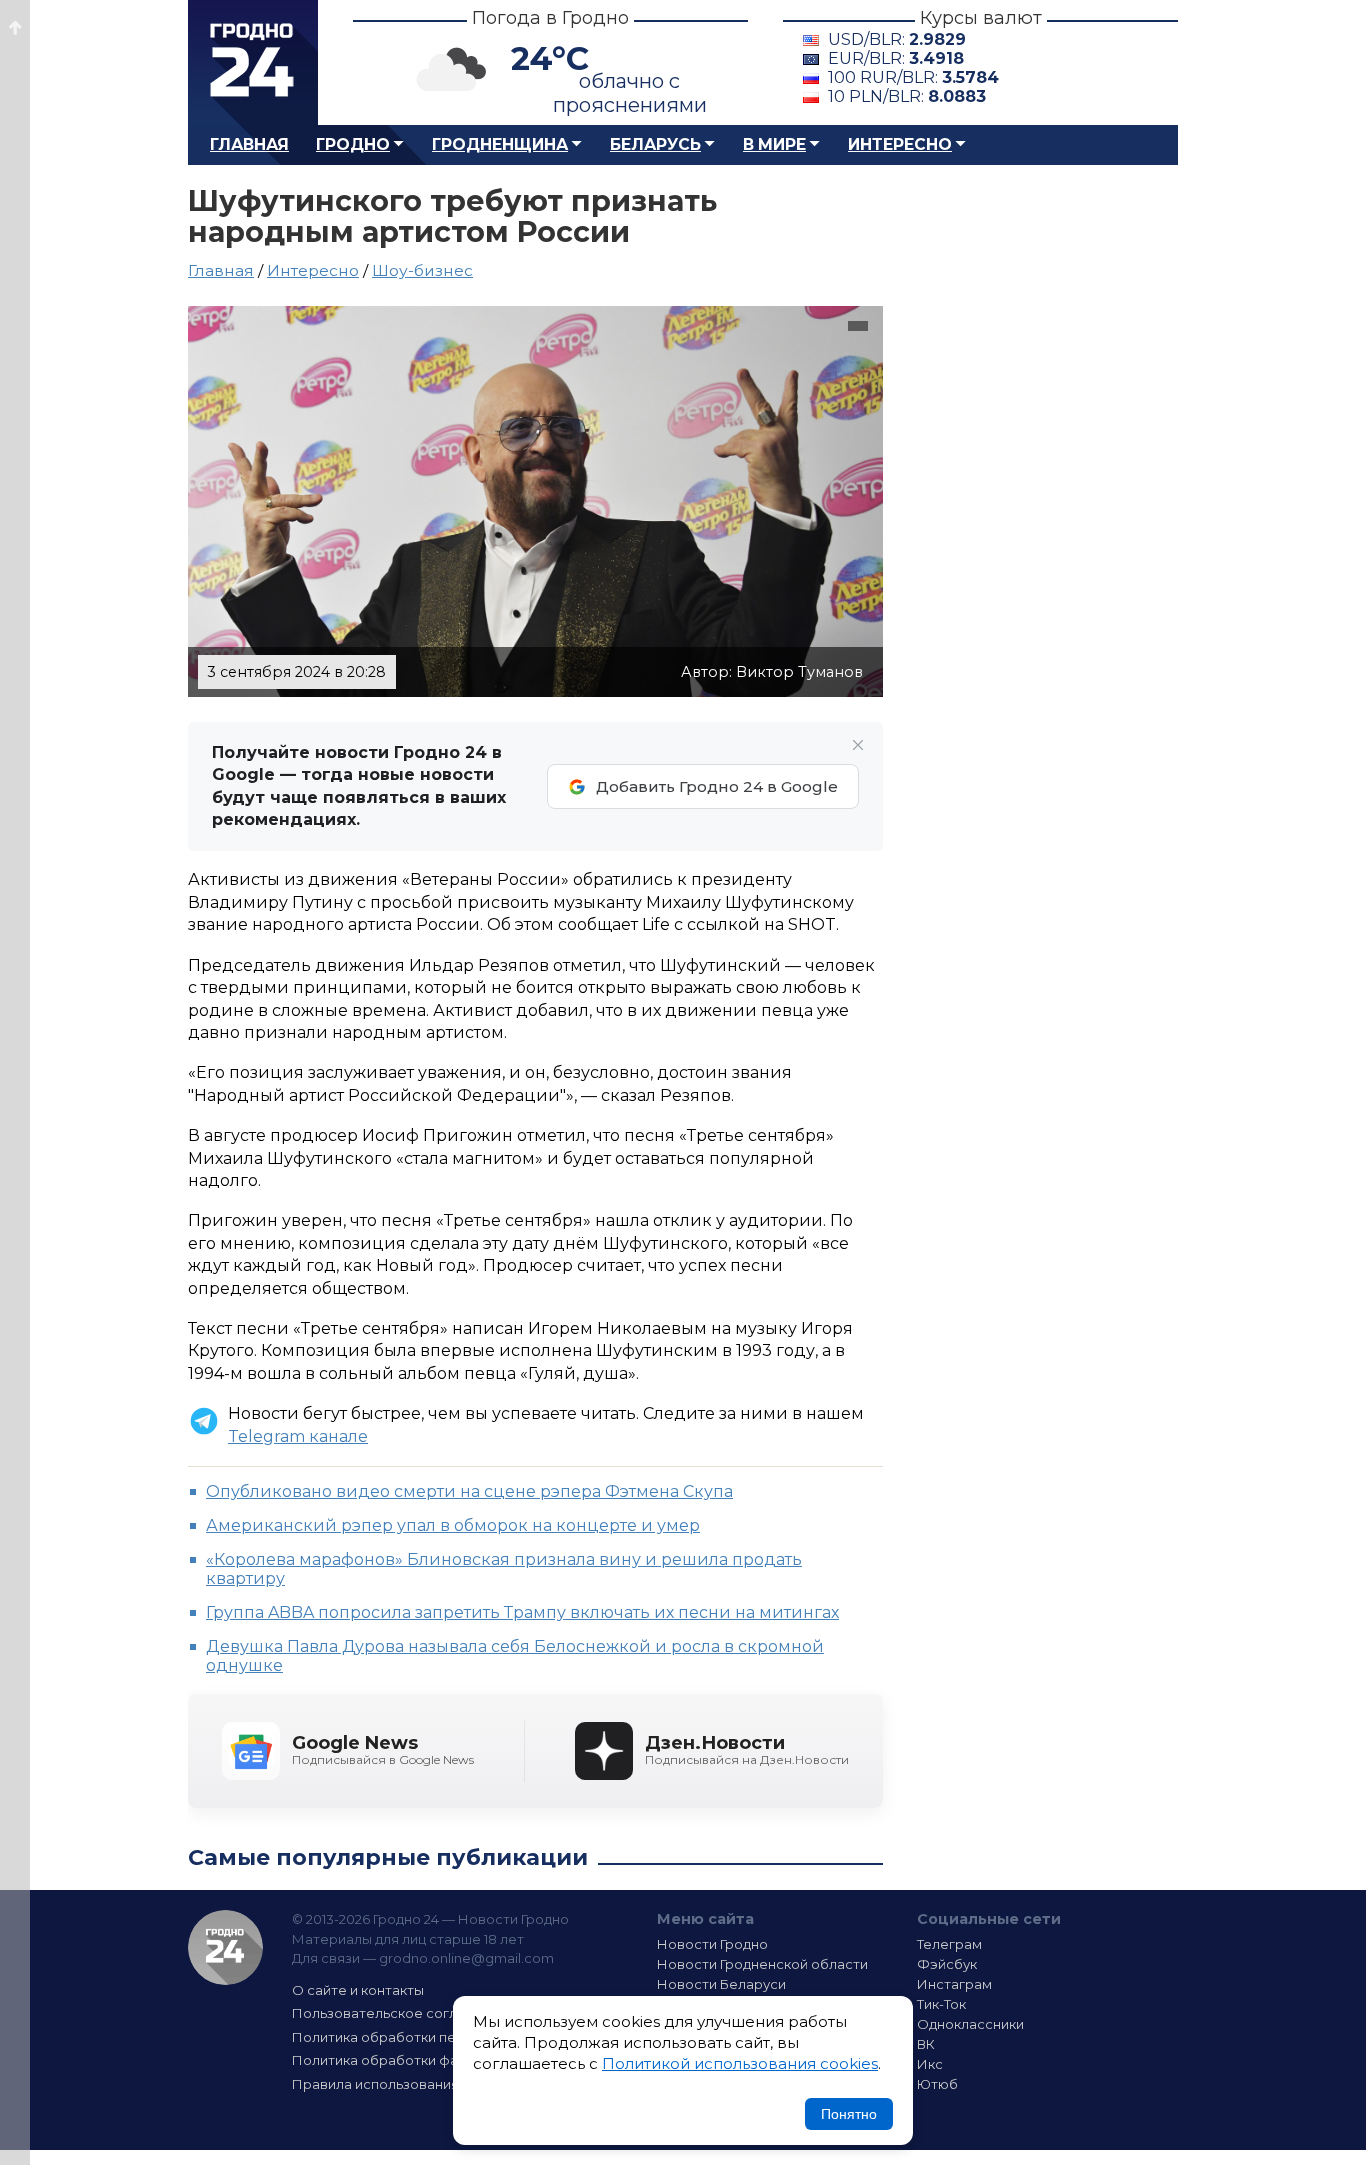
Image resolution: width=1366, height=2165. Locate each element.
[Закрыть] (858, 745)
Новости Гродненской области (762, 1964)
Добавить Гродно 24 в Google (717, 786)
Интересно (900, 144)
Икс (930, 2064)
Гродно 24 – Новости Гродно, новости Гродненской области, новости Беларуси (253, 62)
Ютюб (937, 2084)
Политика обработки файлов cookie (416, 2060)
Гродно (353, 144)
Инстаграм (954, 1984)
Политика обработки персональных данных (441, 2037)
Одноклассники (970, 2024)
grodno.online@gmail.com (466, 1958)
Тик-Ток (941, 2004)
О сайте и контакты (358, 1990)
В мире (774, 144)
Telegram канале (298, 1436)
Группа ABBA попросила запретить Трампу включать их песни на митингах (522, 1612)
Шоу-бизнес (422, 270)
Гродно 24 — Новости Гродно (225, 1947)
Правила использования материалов (419, 2084)
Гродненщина (500, 144)
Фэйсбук (947, 1964)
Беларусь (655, 144)
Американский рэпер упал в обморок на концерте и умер (453, 1525)
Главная (249, 144)
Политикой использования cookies (740, 2063)
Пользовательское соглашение (401, 2013)
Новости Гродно (712, 1944)
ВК (926, 2044)
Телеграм (949, 1944)
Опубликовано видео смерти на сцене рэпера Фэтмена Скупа (469, 1491)
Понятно (849, 2114)
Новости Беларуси (721, 1984)
